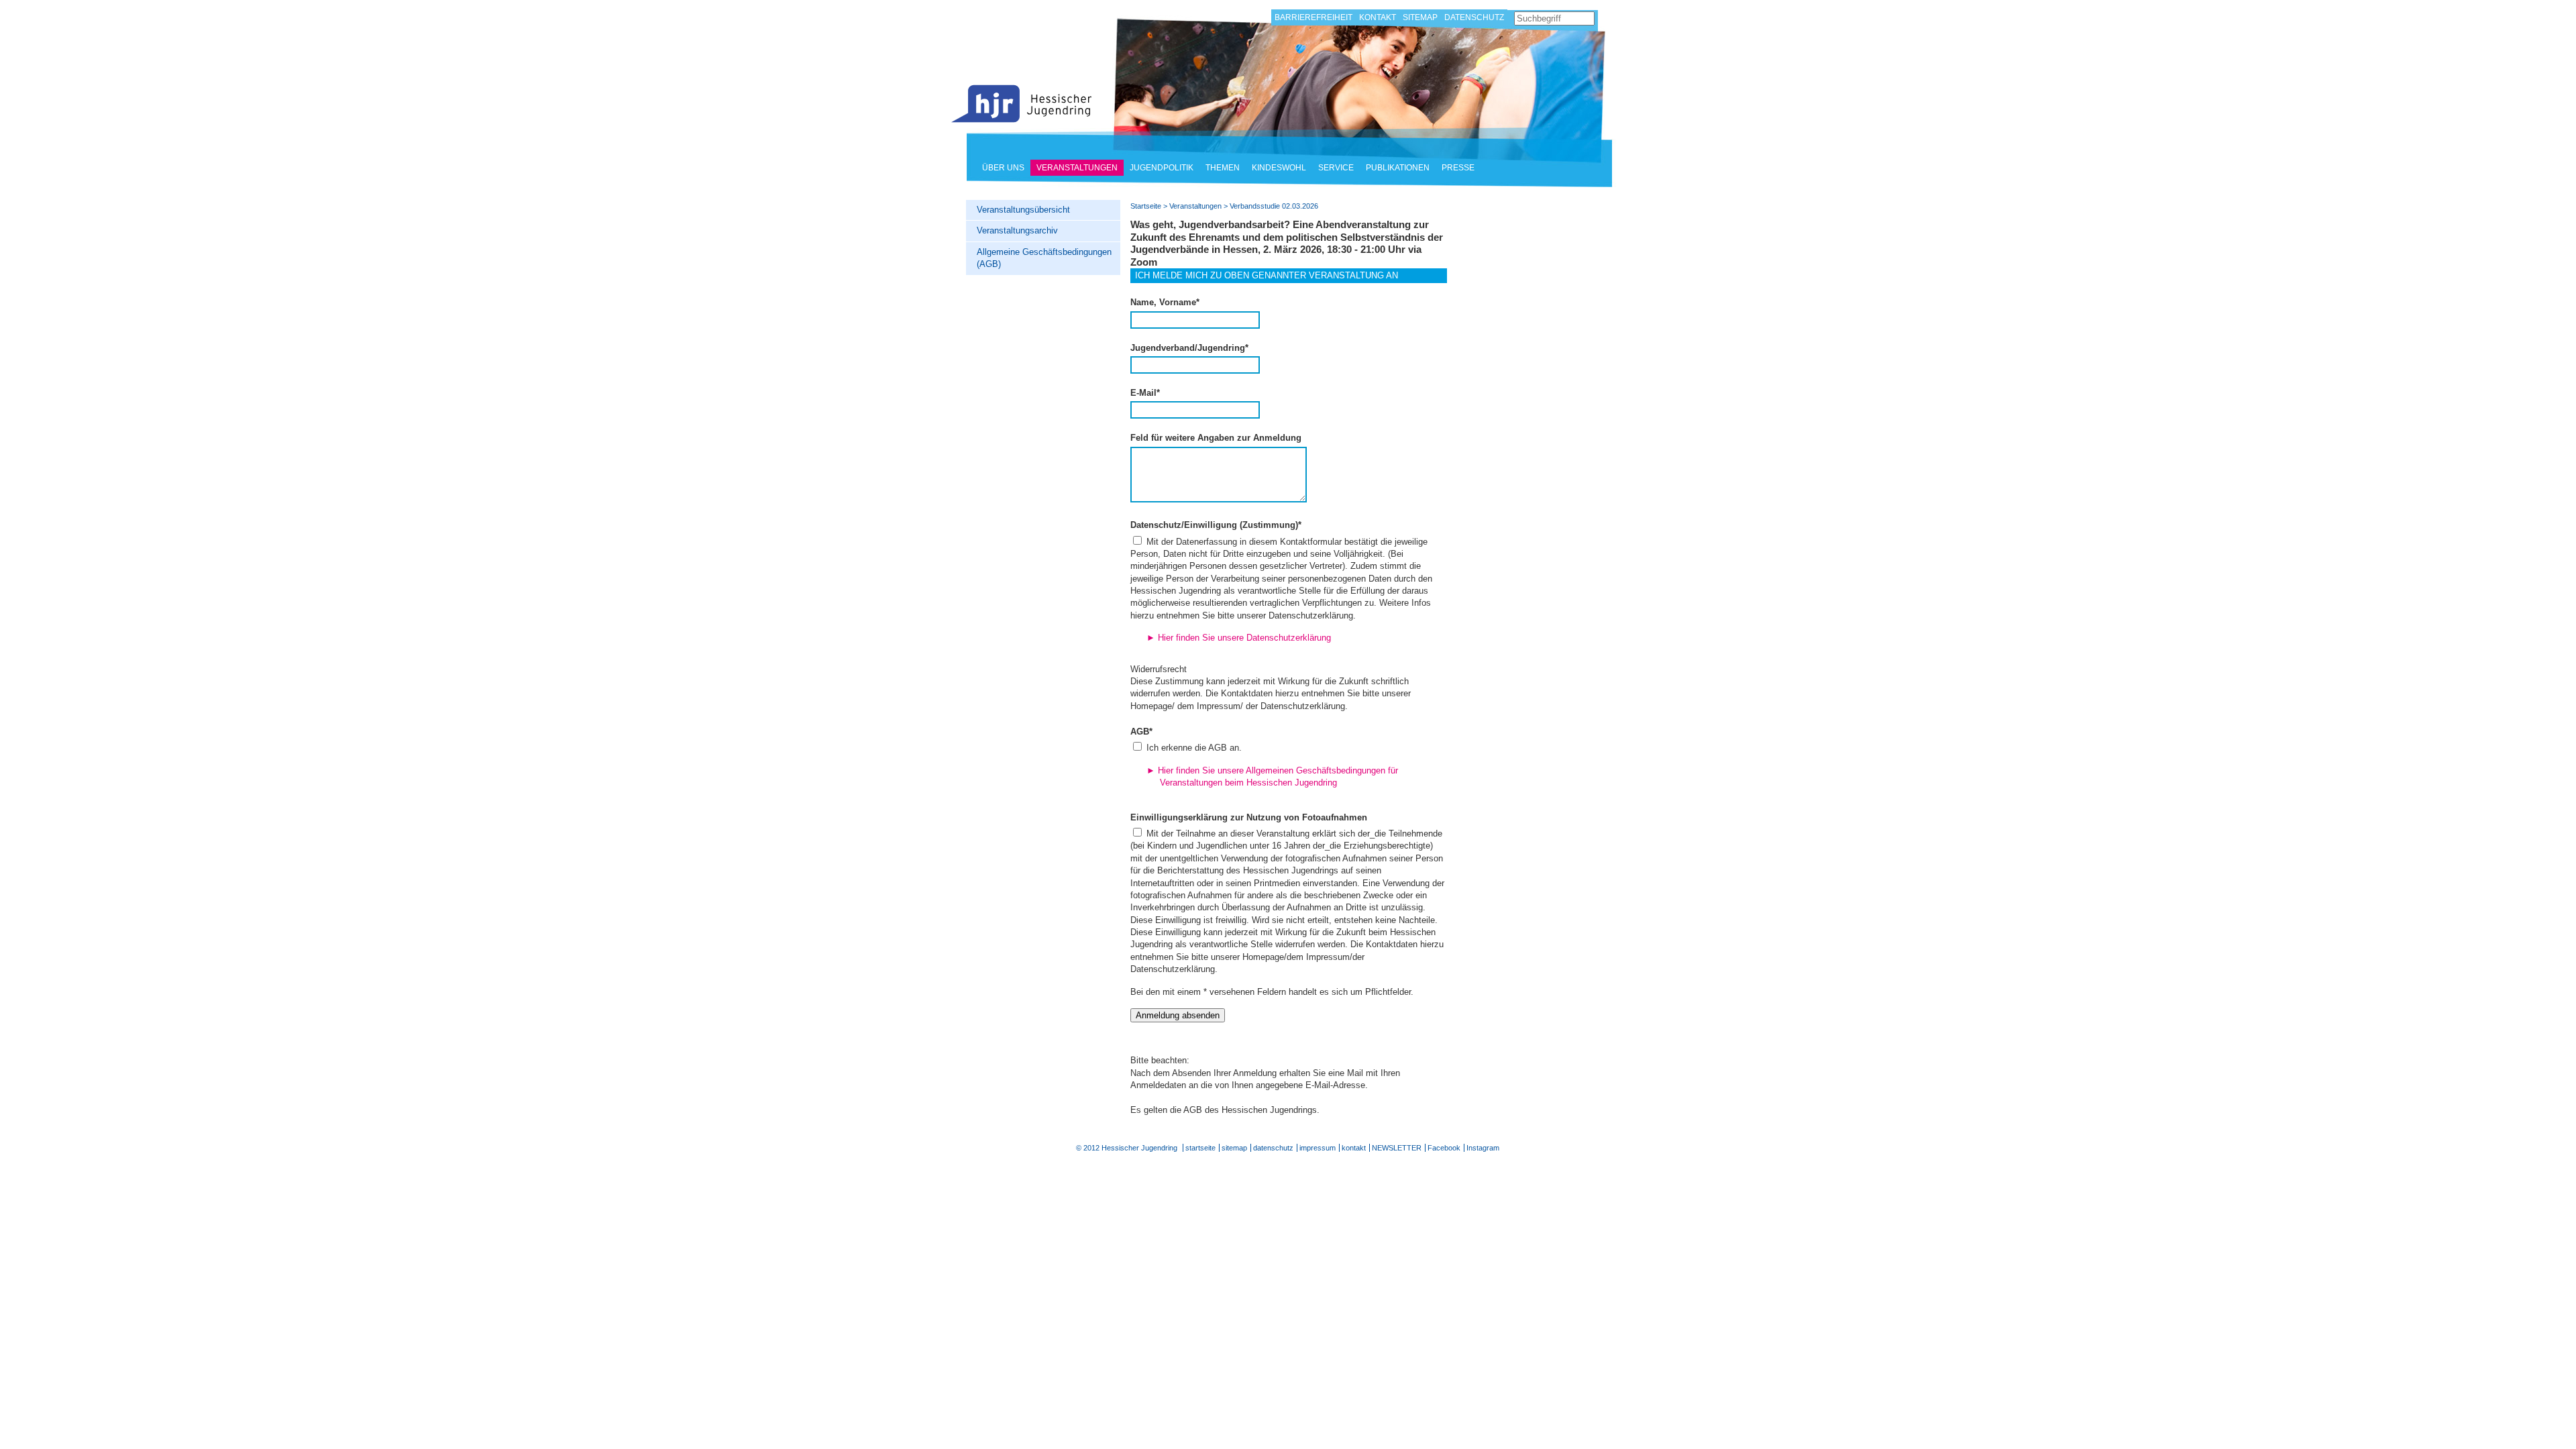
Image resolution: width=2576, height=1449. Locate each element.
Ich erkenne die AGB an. (1193, 748)
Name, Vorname (1165, 302)
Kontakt (1378, 17)
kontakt (1354, 1148)
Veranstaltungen (1077, 168)
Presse (1458, 168)
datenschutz (1273, 1148)
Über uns (1003, 168)
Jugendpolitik (1162, 168)
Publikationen (1398, 168)
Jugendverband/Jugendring (1189, 348)
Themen (1223, 168)
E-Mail (1145, 393)
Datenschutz (1474, 17)
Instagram (1483, 1148)
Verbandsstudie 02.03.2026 (1274, 206)
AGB (1141, 732)
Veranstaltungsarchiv (1017, 230)
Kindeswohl (1279, 168)
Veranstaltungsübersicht (1023, 210)
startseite (1200, 1148)
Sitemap (1420, 17)
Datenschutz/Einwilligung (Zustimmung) (1216, 525)
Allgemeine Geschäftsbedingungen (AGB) (1044, 258)
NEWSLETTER (1397, 1148)
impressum (1318, 1148)
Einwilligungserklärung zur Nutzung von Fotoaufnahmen (1249, 817)
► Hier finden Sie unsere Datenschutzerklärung (1239, 638)
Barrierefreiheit (1313, 17)
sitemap (1234, 1148)
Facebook (1444, 1148)
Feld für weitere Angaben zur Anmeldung (1216, 438)
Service (1336, 168)
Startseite (1022, 104)
